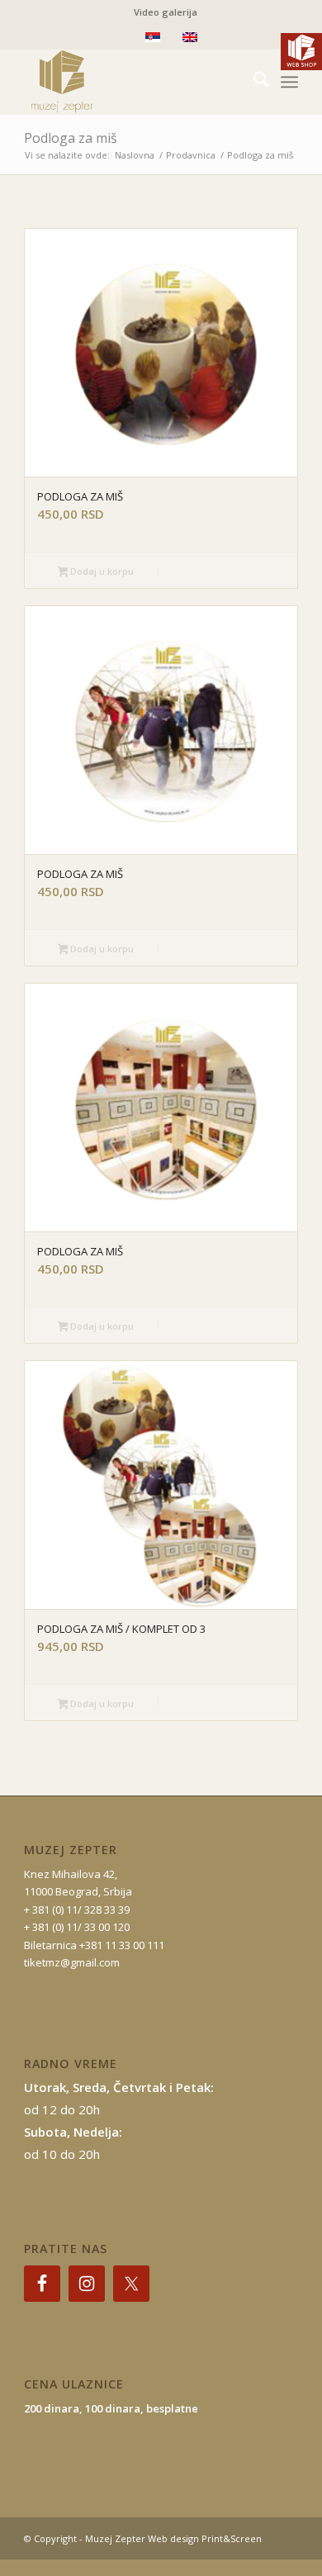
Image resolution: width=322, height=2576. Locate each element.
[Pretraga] (253, 82)
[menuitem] (166, 12)
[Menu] (289, 82)
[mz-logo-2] (133, 82)
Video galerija (166, 12)
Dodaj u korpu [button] (101, 571)
